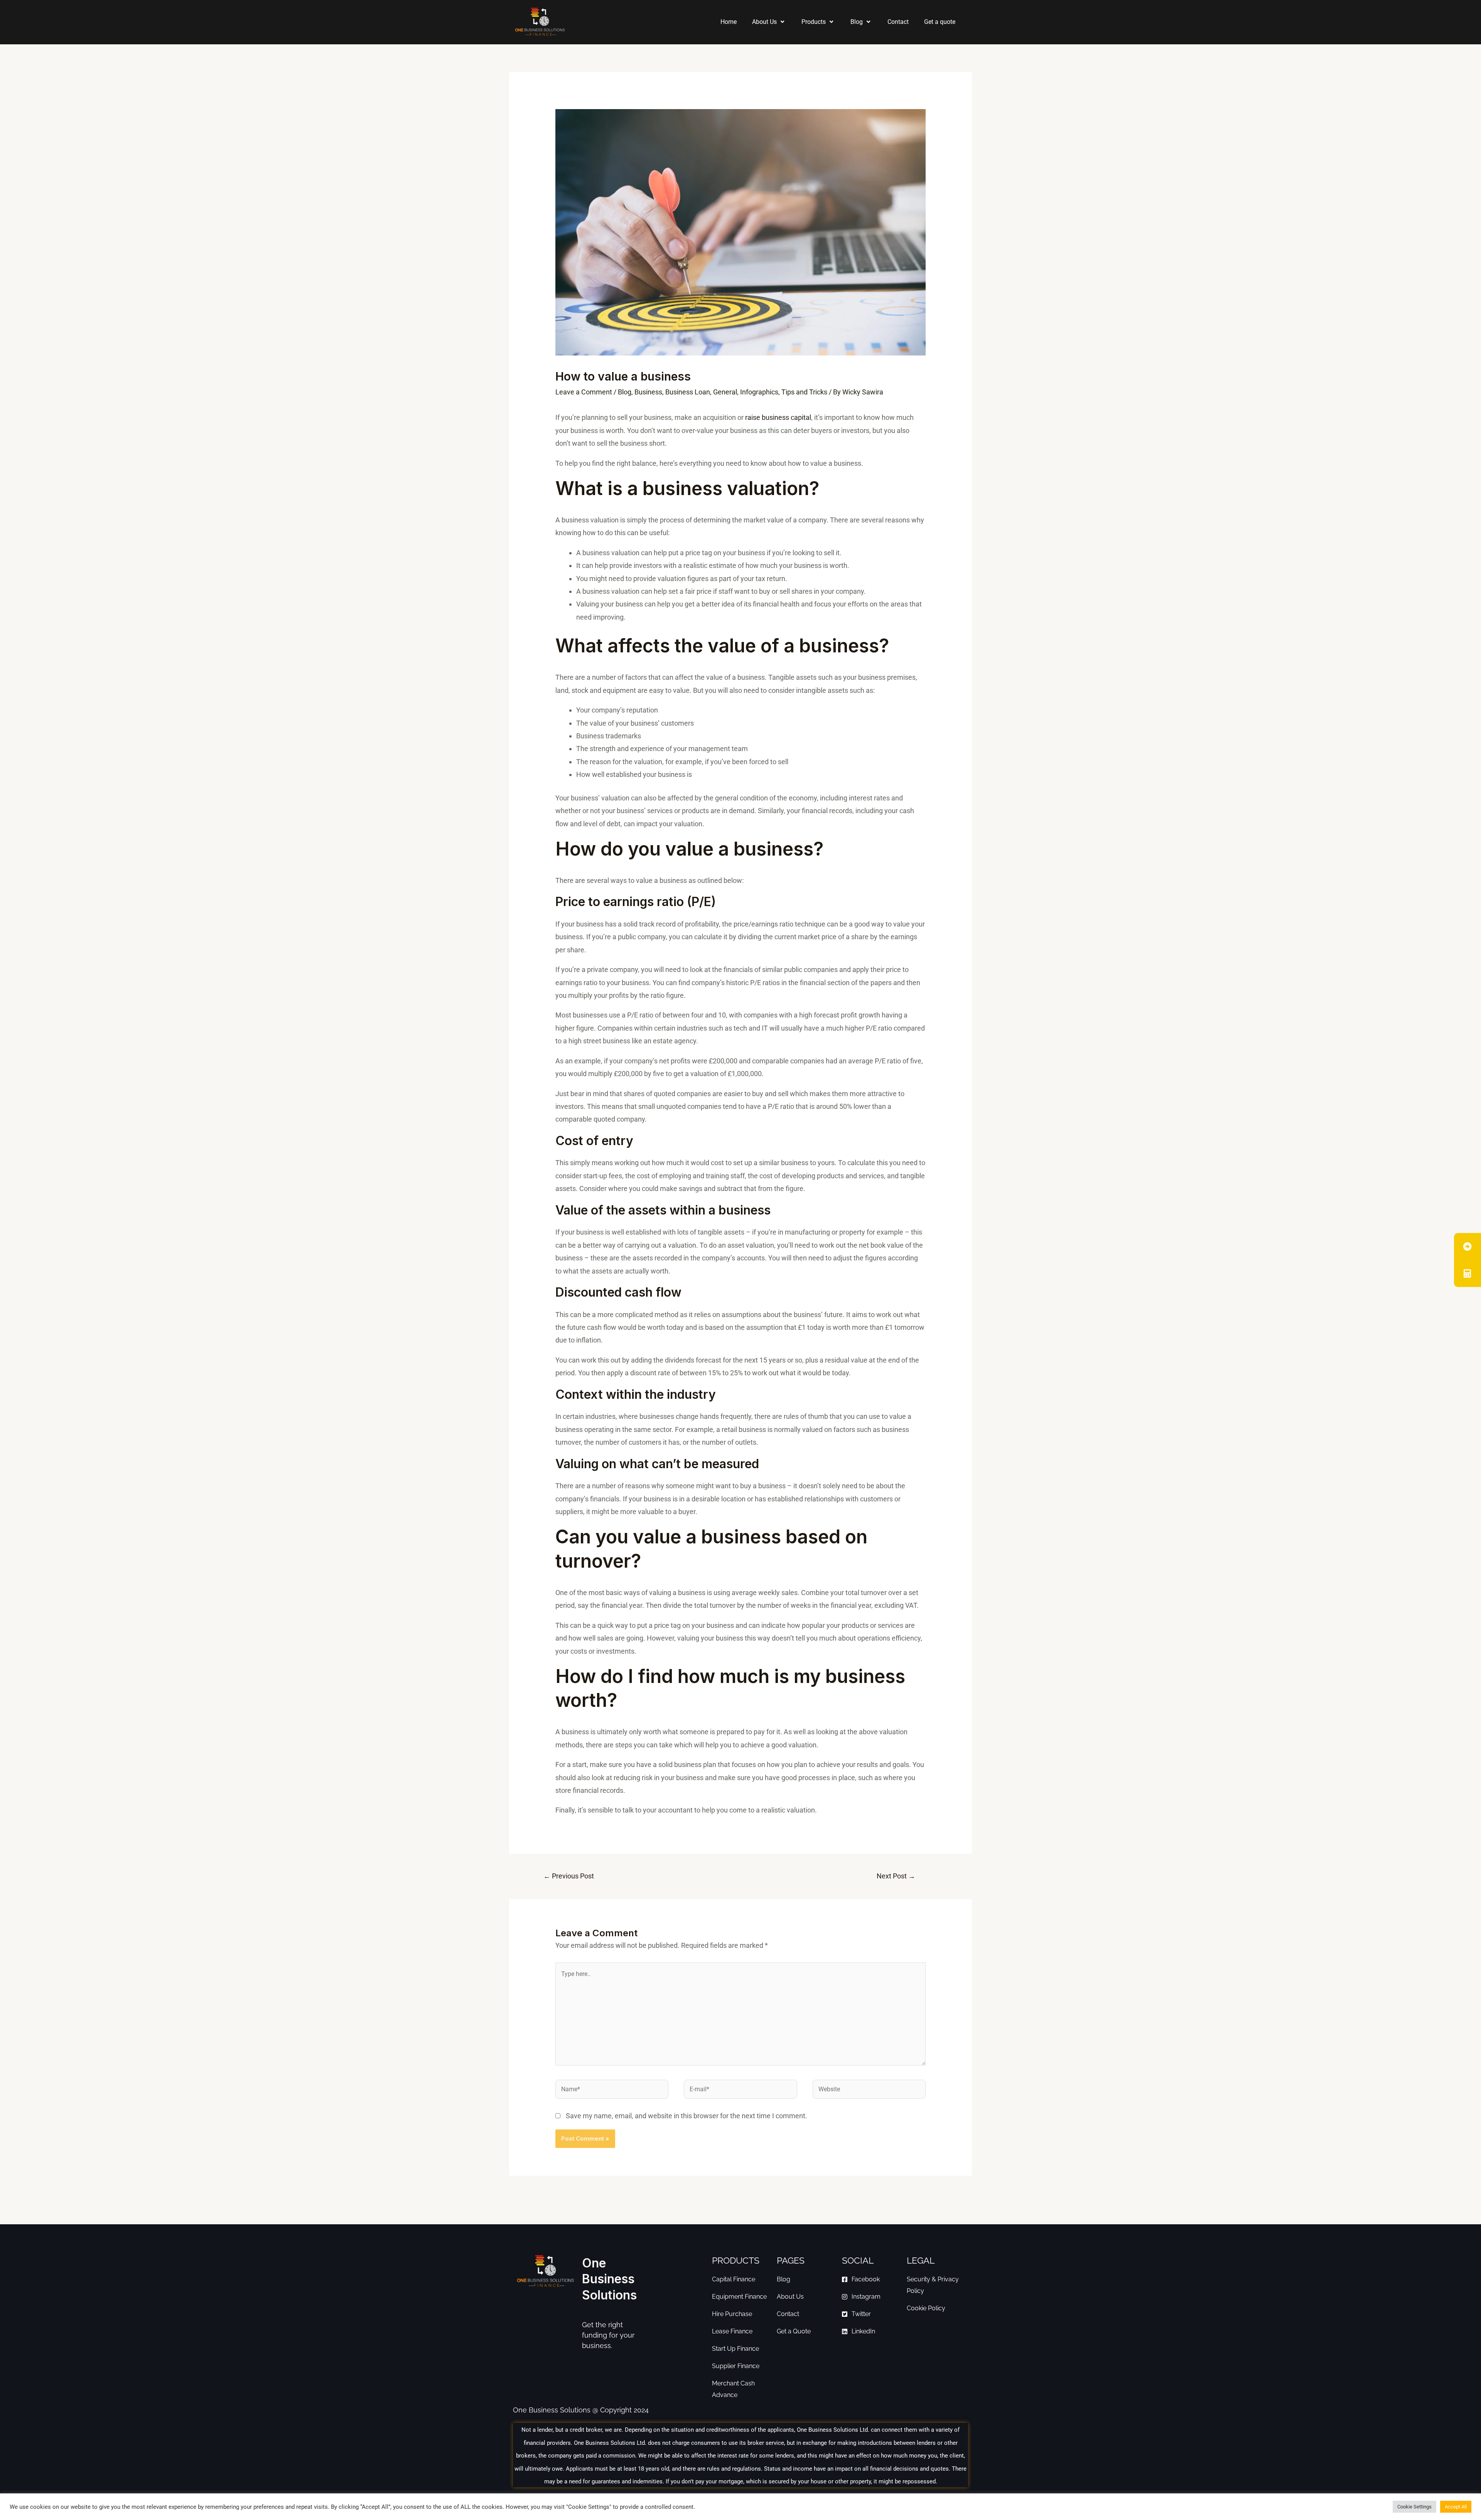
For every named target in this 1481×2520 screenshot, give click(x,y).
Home (729, 22)
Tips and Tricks (804, 392)
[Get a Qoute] (1468, 1247)
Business (648, 392)
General (725, 392)
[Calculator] (1468, 1273)
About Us (764, 22)
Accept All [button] (1456, 2507)
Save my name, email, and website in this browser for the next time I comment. (687, 2116)
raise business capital (778, 417)
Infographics (759, 392)
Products (814, 22)
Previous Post (569, 1876)
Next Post (896, 1876)
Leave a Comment (584, 392)
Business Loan (688, 392)
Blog (857, 22)
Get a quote (940, 22)
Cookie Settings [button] (1414, 2507)
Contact (898, 22)
